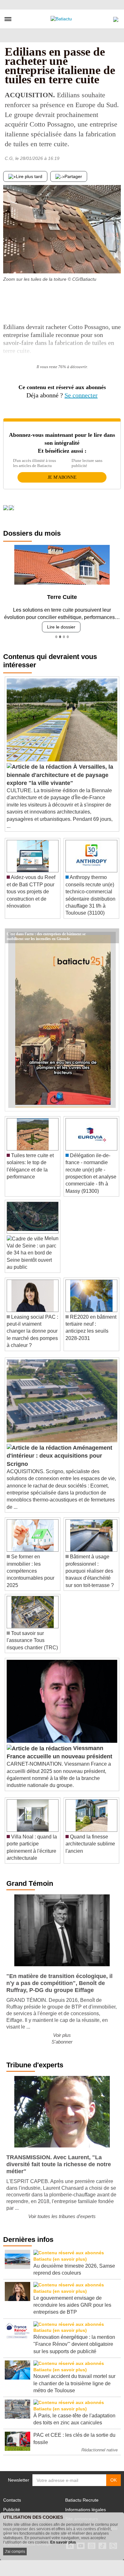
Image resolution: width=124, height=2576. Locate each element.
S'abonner (62, 2042)
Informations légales (86, 2510)
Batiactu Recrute (82, 2500)
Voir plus (62, 2035)
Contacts (12, 2500)
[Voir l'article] (113, 936)
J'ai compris (15, 2552)
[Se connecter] (116, 18)
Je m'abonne (62, 477)
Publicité (12, 2510)
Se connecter (81, 395)
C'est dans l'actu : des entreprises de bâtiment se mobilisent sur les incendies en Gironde (46, 933)
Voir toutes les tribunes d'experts (62, 2216)
